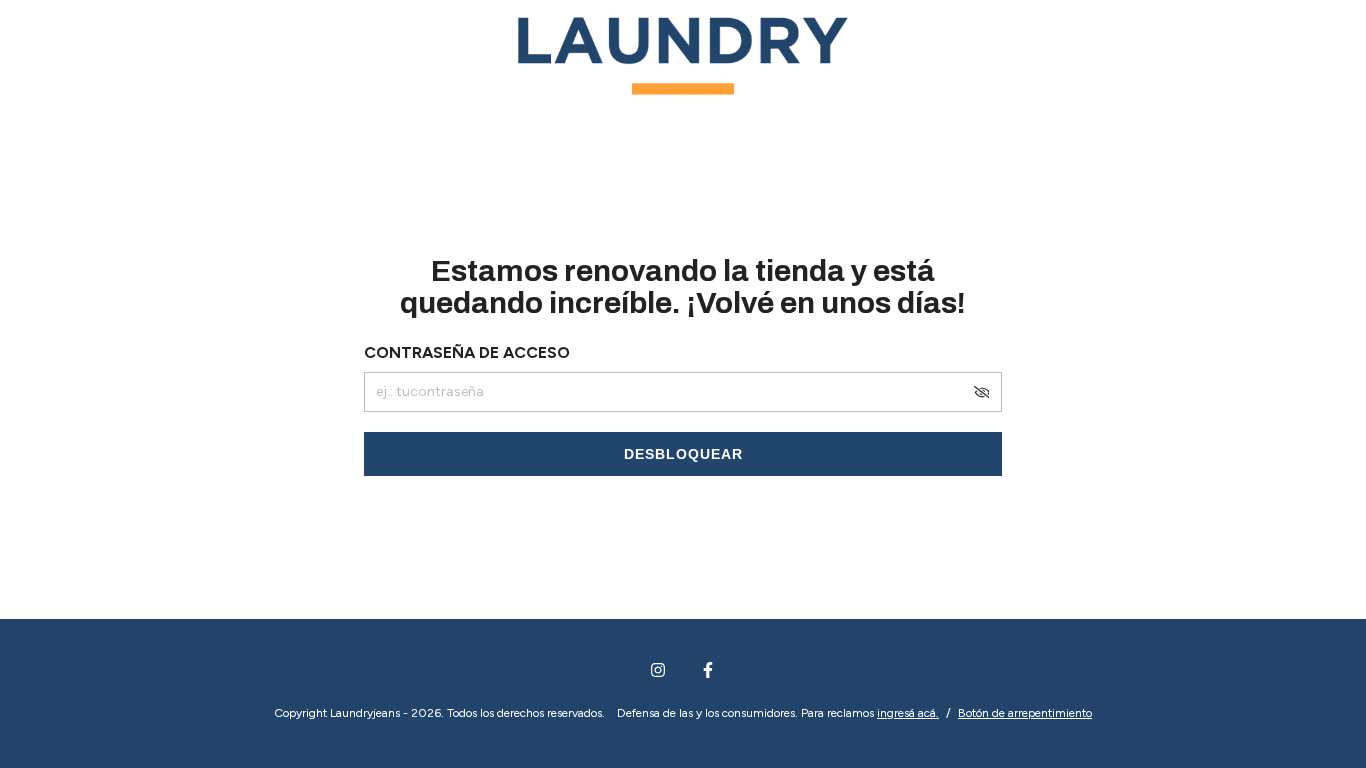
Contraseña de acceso (467, 352)
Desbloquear (683, 454)
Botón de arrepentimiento (1025, 713)
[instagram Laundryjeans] (658, 670)
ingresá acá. (908, 713)
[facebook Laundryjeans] (708, 670)
